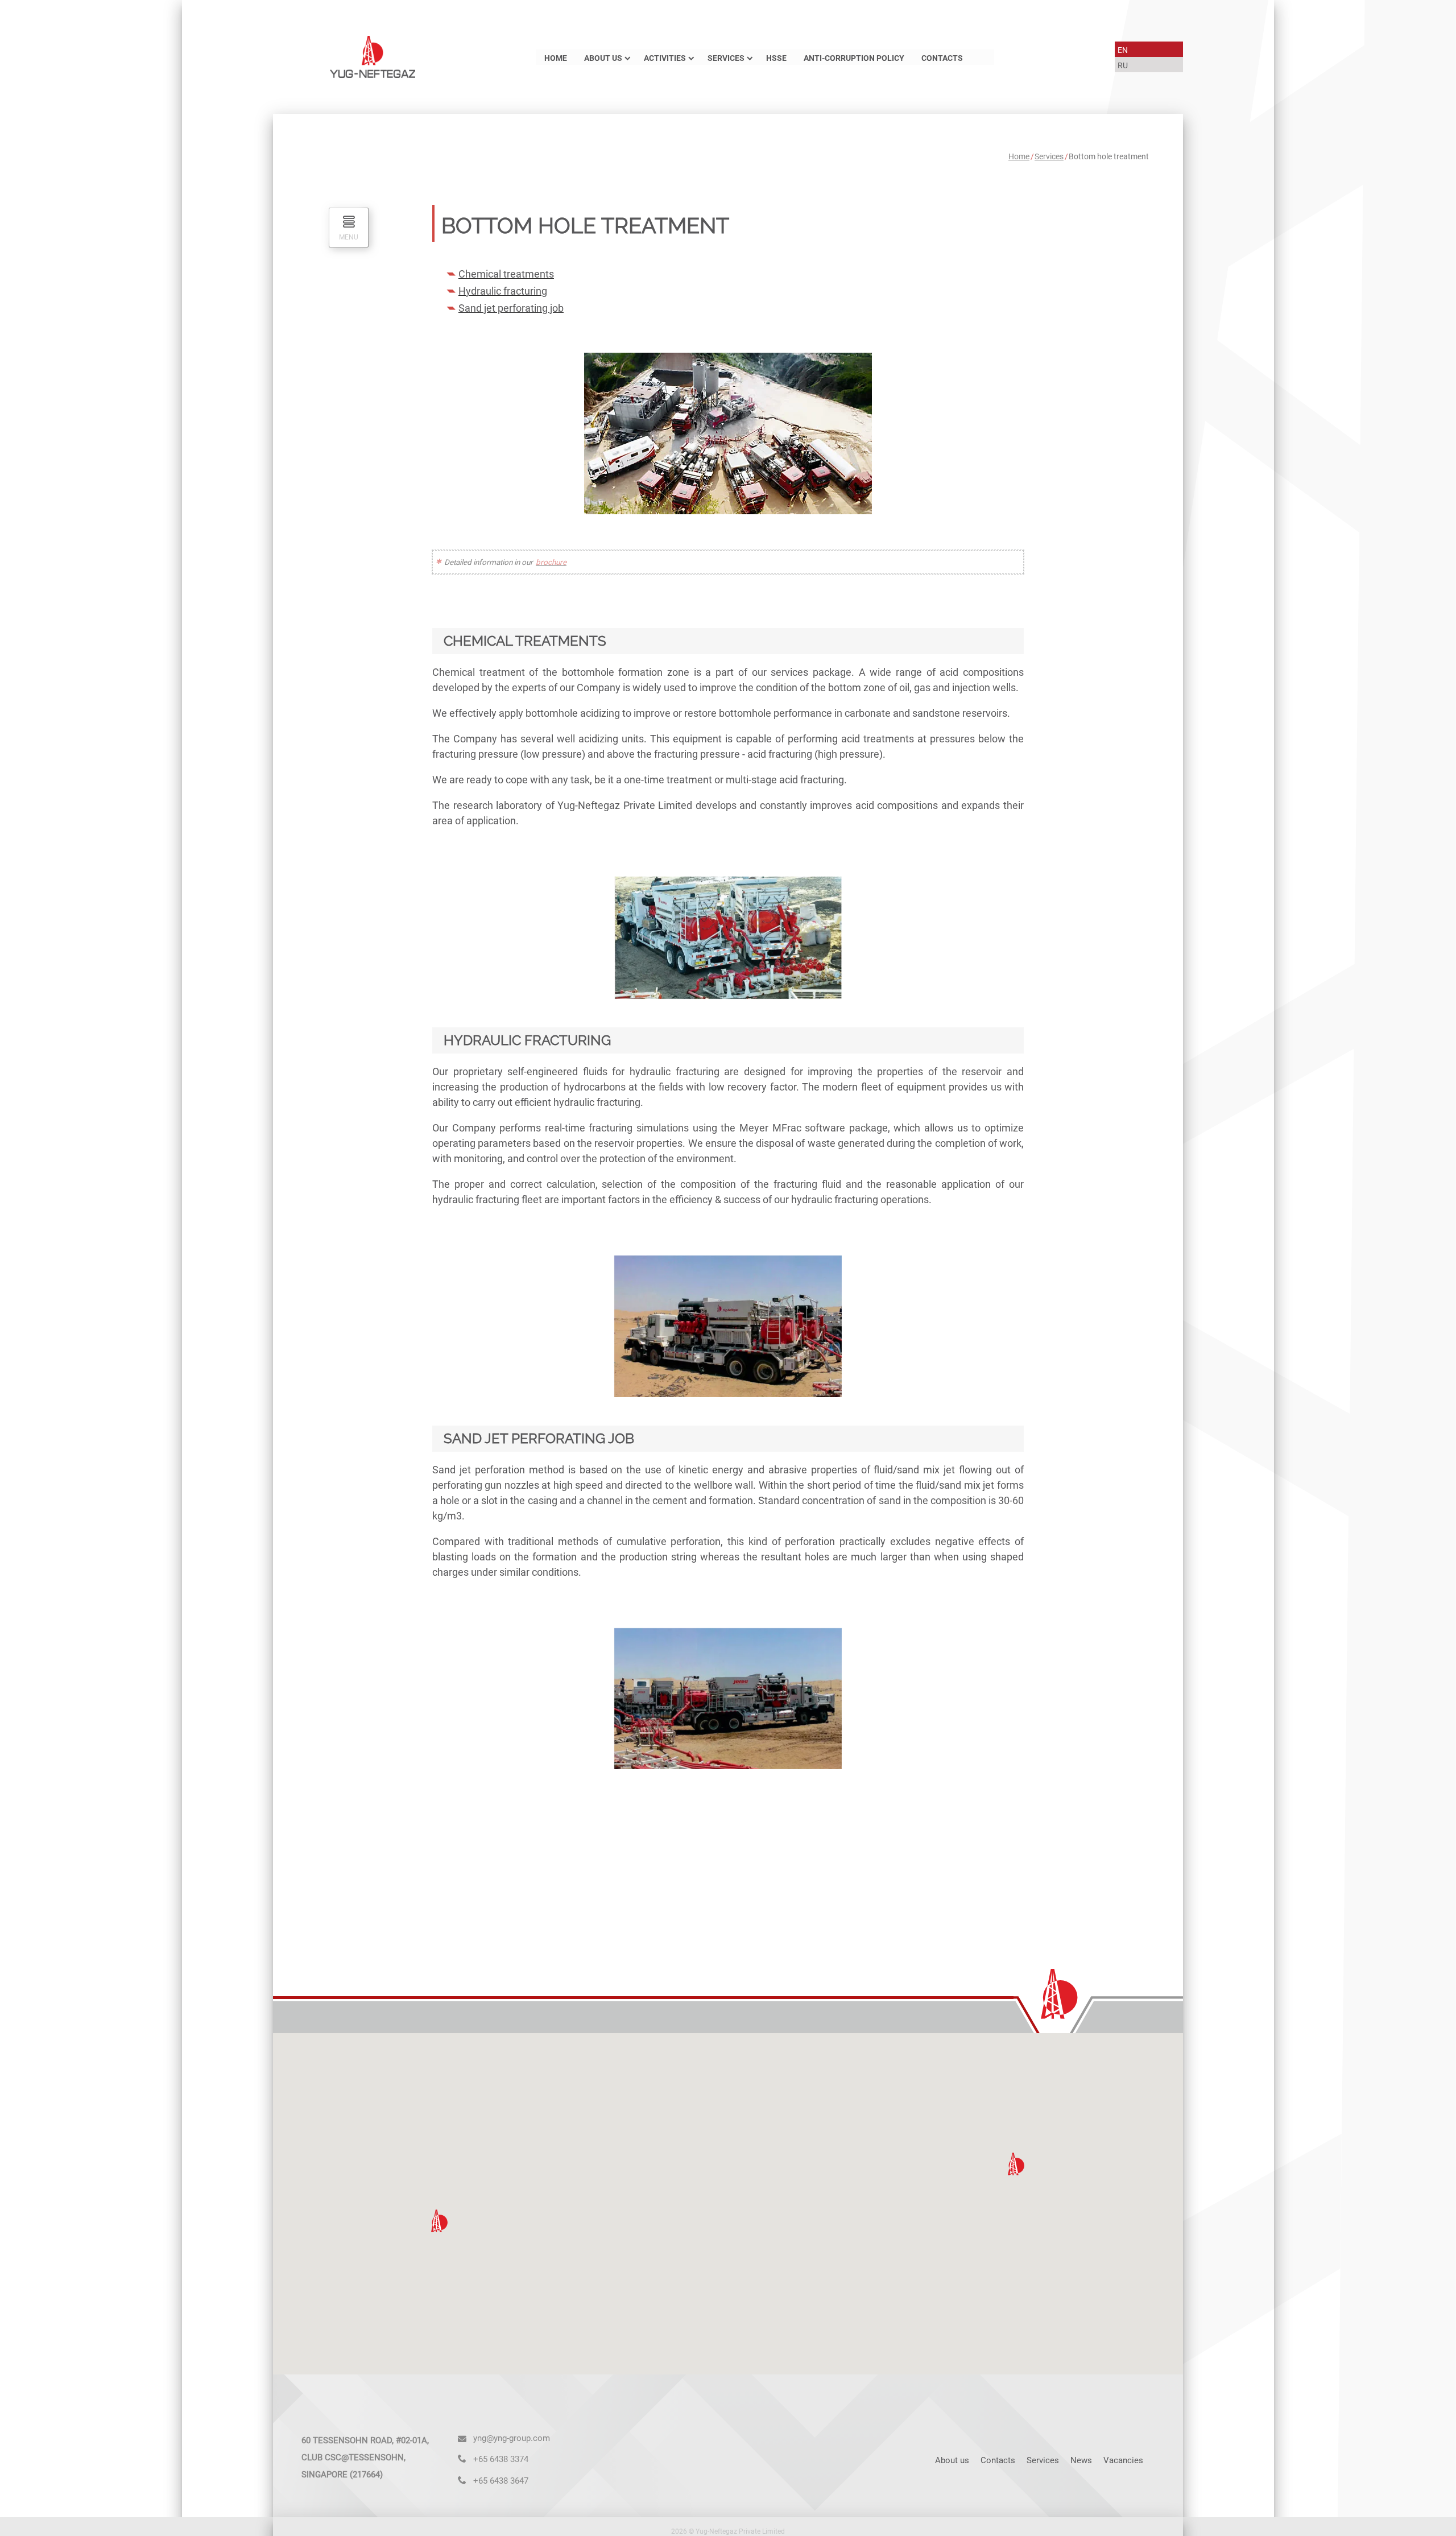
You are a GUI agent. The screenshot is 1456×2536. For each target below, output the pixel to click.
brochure (551, 562)
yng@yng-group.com (512, 2438)
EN (1123, 50)
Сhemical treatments (506, 274)
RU (1123, 66)
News (1081, 2460)
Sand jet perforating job (511, 308)
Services (726, 58)
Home (556, 58)
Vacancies (1123, 2460)
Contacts (942, 58)
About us (603, 58)
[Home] (373, 56)
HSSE (776, 58)
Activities (665, 58)
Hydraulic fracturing (503, 291)
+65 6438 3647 (501, 2481)
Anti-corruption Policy (854, 58)
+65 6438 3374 (501, 2459)
